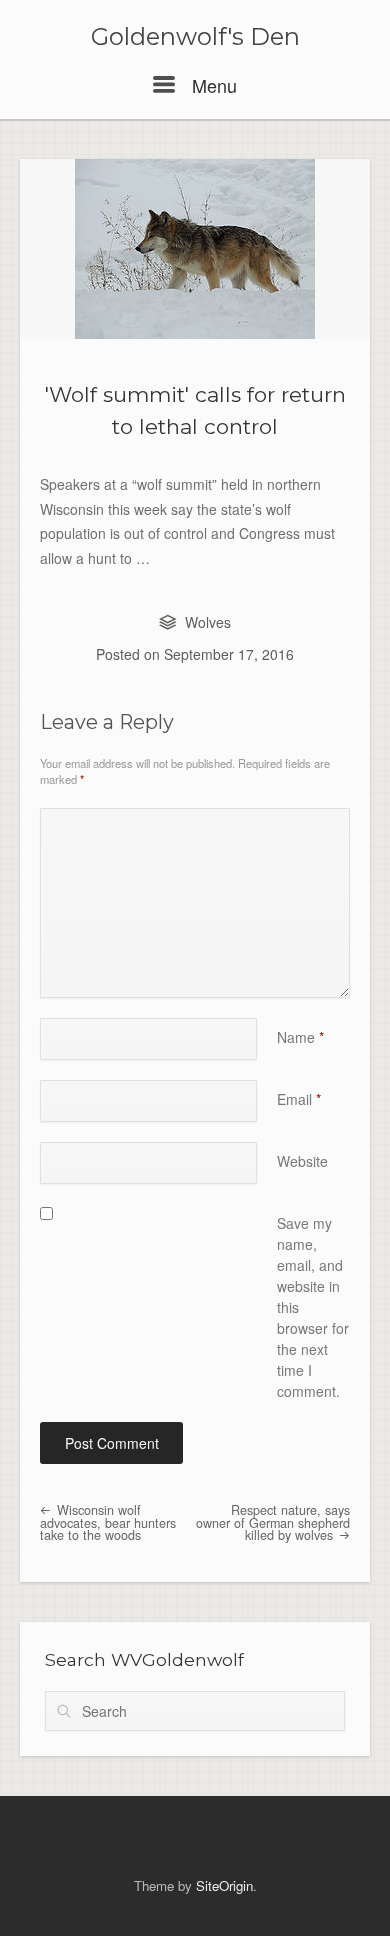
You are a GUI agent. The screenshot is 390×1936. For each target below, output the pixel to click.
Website (302, 1161)
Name (300, 1037)
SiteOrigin (224, 1885)
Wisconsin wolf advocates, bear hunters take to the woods (108, 1522)
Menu (212, 85)
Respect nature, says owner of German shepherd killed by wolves (273, 1522)
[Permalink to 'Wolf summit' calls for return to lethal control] (195, 249)
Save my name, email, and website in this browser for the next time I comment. (313, 1307)
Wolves (208, 622)
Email (299, 1099)
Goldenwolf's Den (195, 37)
